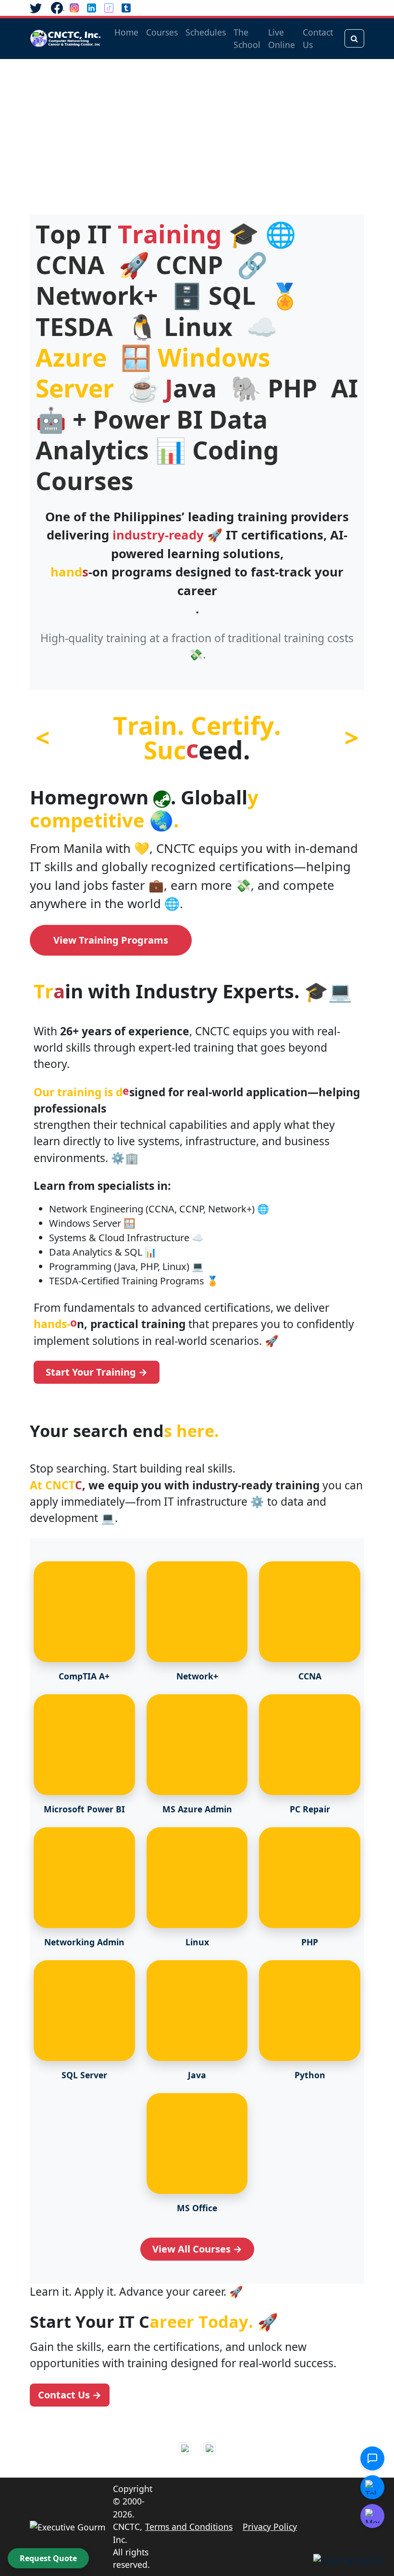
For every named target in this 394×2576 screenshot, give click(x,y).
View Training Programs (111, 940)
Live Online (282, 38)
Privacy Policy (270, 2527)
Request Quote (48, 2558)
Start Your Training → (97, 1372)
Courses (162, 32)
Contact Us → (70, 2395)
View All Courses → (197, 2249)
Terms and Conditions (189, 2527)
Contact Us (318, 38)
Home (126, 32)
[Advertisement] (197, 131)
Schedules (206, 32)
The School (247, 38)
